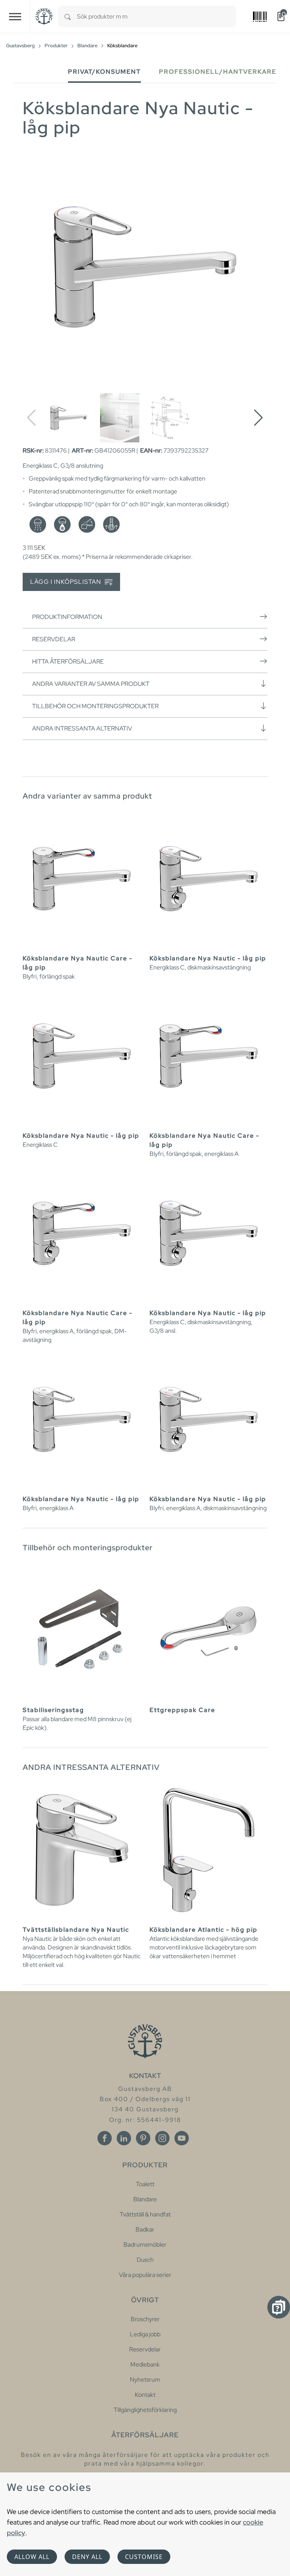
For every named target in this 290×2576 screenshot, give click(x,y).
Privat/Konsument (104, 72)
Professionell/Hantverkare (218, 72)
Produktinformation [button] (67, 617)
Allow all (32, 2557)
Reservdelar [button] (54, 639)
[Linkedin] (124, 2138)
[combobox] (157, 16)
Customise (144, 2557)
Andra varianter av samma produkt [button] (91, 684)
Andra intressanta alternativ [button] (82, 728)
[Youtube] (182, 2138)
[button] (258, 418)
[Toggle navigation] (15, 16)
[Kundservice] (279, 2307)
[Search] (68, 16)
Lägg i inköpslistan (66, 582)
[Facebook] (105, 2138)
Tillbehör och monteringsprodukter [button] (95, 706)
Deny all (87, 2557)
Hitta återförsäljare (68, 661)
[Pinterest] (143, 2138)
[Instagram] (162, 2138)
